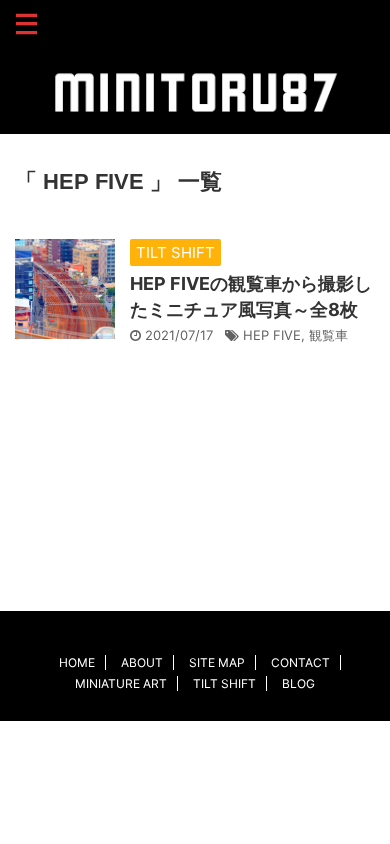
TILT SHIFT (224, 683)
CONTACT (300, 662)
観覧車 (328, 335)
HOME (77, 662)
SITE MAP (217, 662)
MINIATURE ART (121, 683)
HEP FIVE (272, 335)
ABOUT (142, 662)
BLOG (298, 683)
